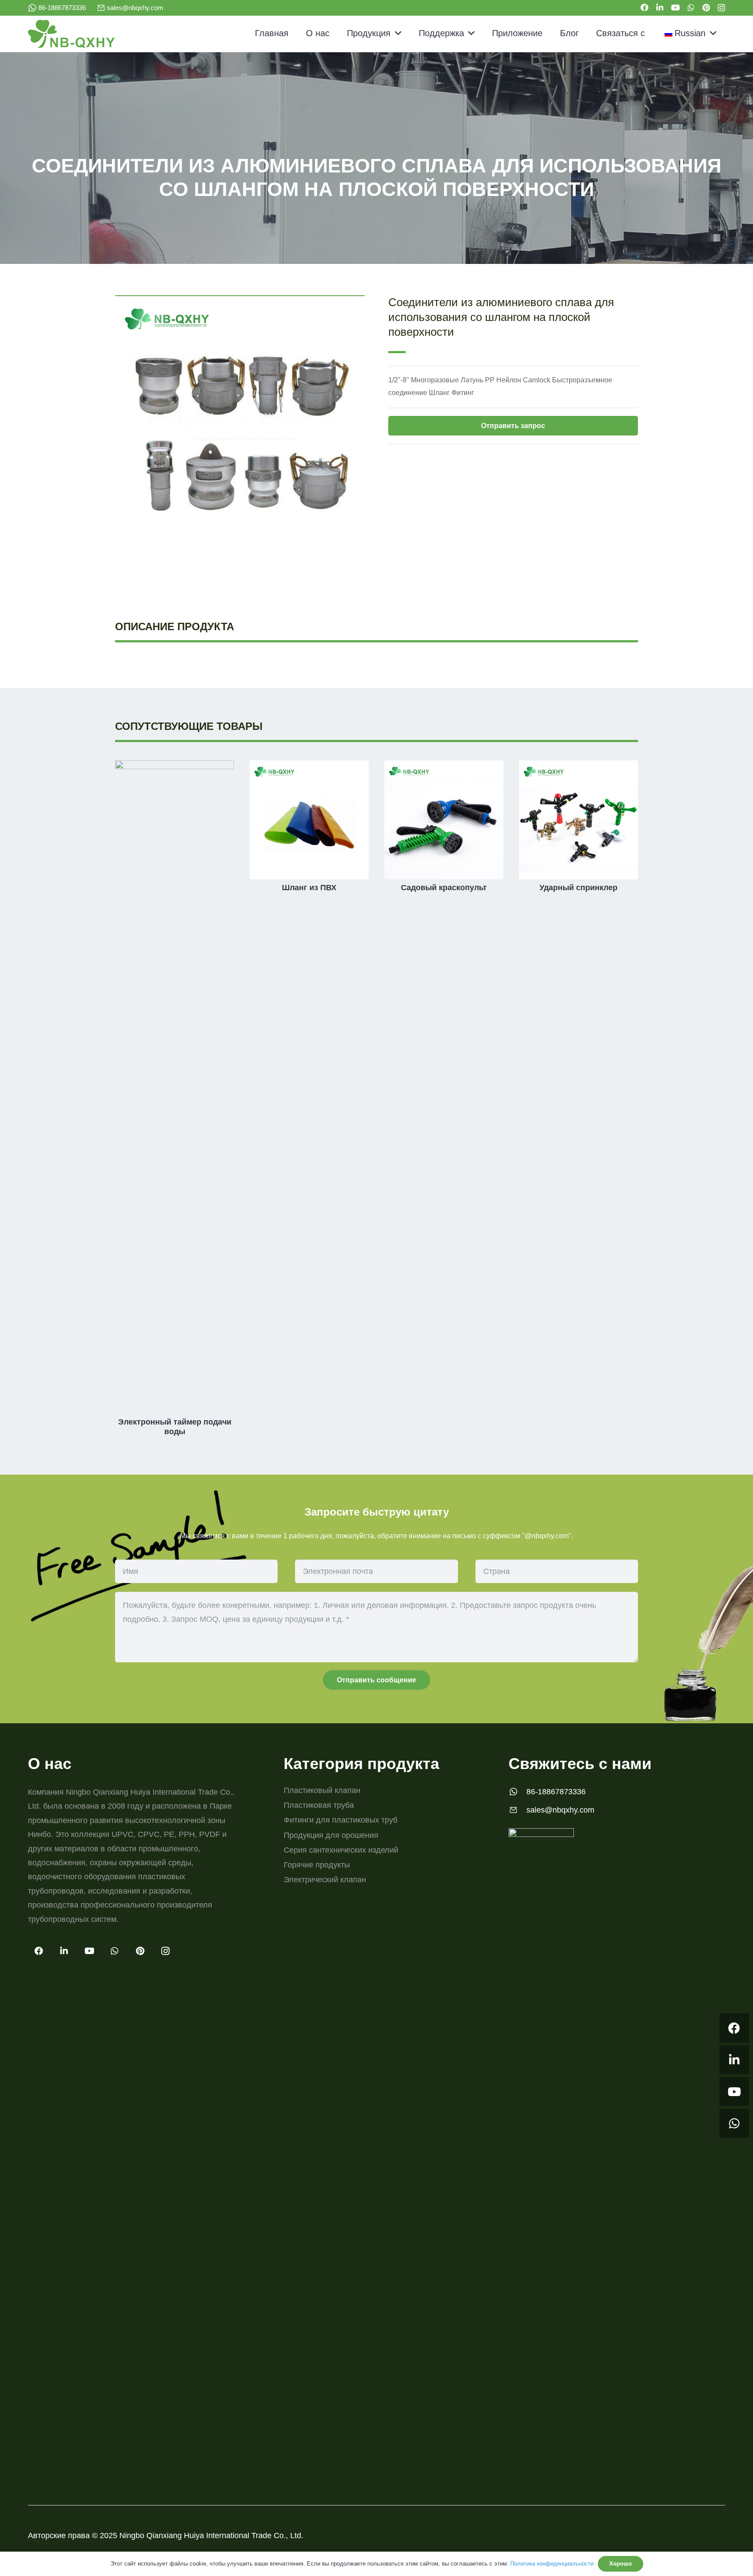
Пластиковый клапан (322, 1790)
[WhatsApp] (691, 7)
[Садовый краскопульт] (444, 767)
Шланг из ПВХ (309, 888)
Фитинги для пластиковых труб (341, 1820)
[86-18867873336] (517, 1792)
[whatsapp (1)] (32, 8)
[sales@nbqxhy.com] (517, 1810)
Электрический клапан (325, 1880)
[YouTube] (675, 7)
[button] (396, 33)
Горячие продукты (317, 1865)
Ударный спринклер (578, 888)
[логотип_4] (71, 34)
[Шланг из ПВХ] (309, 767)
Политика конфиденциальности (552, 2564)
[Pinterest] (706, 7)
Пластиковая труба (319, 1805)
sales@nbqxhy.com (560, 1810)
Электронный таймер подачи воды (175, 1427)
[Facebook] (644, 7)
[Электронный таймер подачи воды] (175, 767)
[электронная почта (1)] (101, 8)
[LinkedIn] (660, 7)
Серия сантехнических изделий (341, 1850)
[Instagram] (721, 8)
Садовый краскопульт (444, 888)
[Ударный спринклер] (578, 767)
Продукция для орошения (331, 1835)
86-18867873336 (556, 1792)
